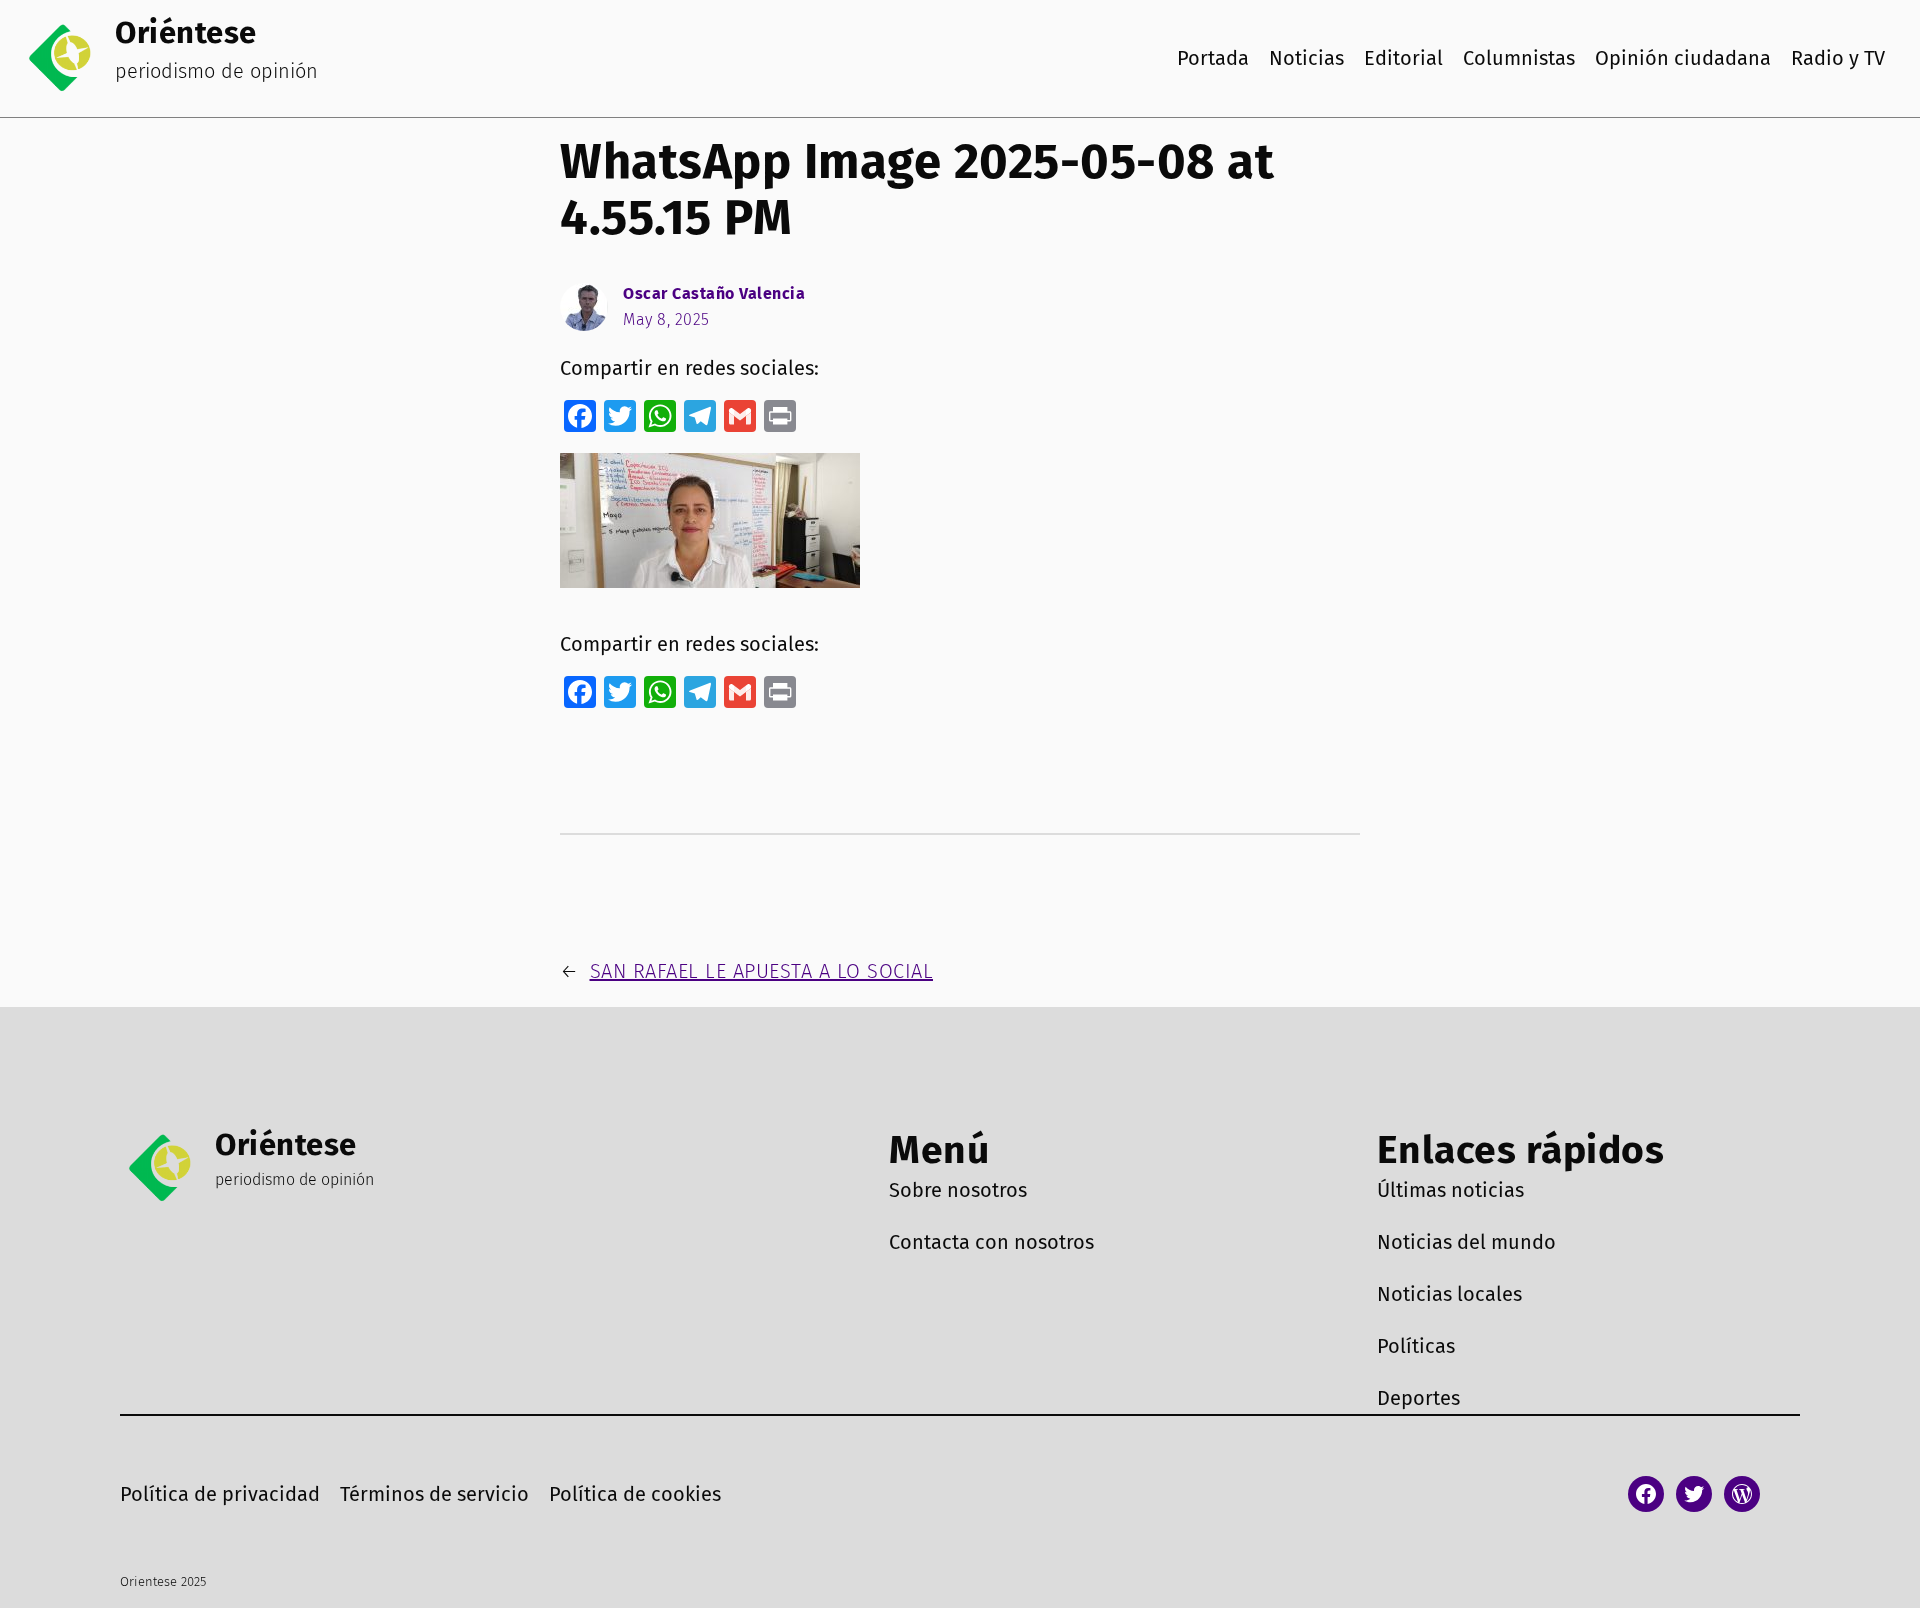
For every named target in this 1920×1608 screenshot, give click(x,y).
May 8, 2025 (666, 319)
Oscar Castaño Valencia (714, 293)
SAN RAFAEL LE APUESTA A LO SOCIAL (762, 971)
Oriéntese (186, 32)
